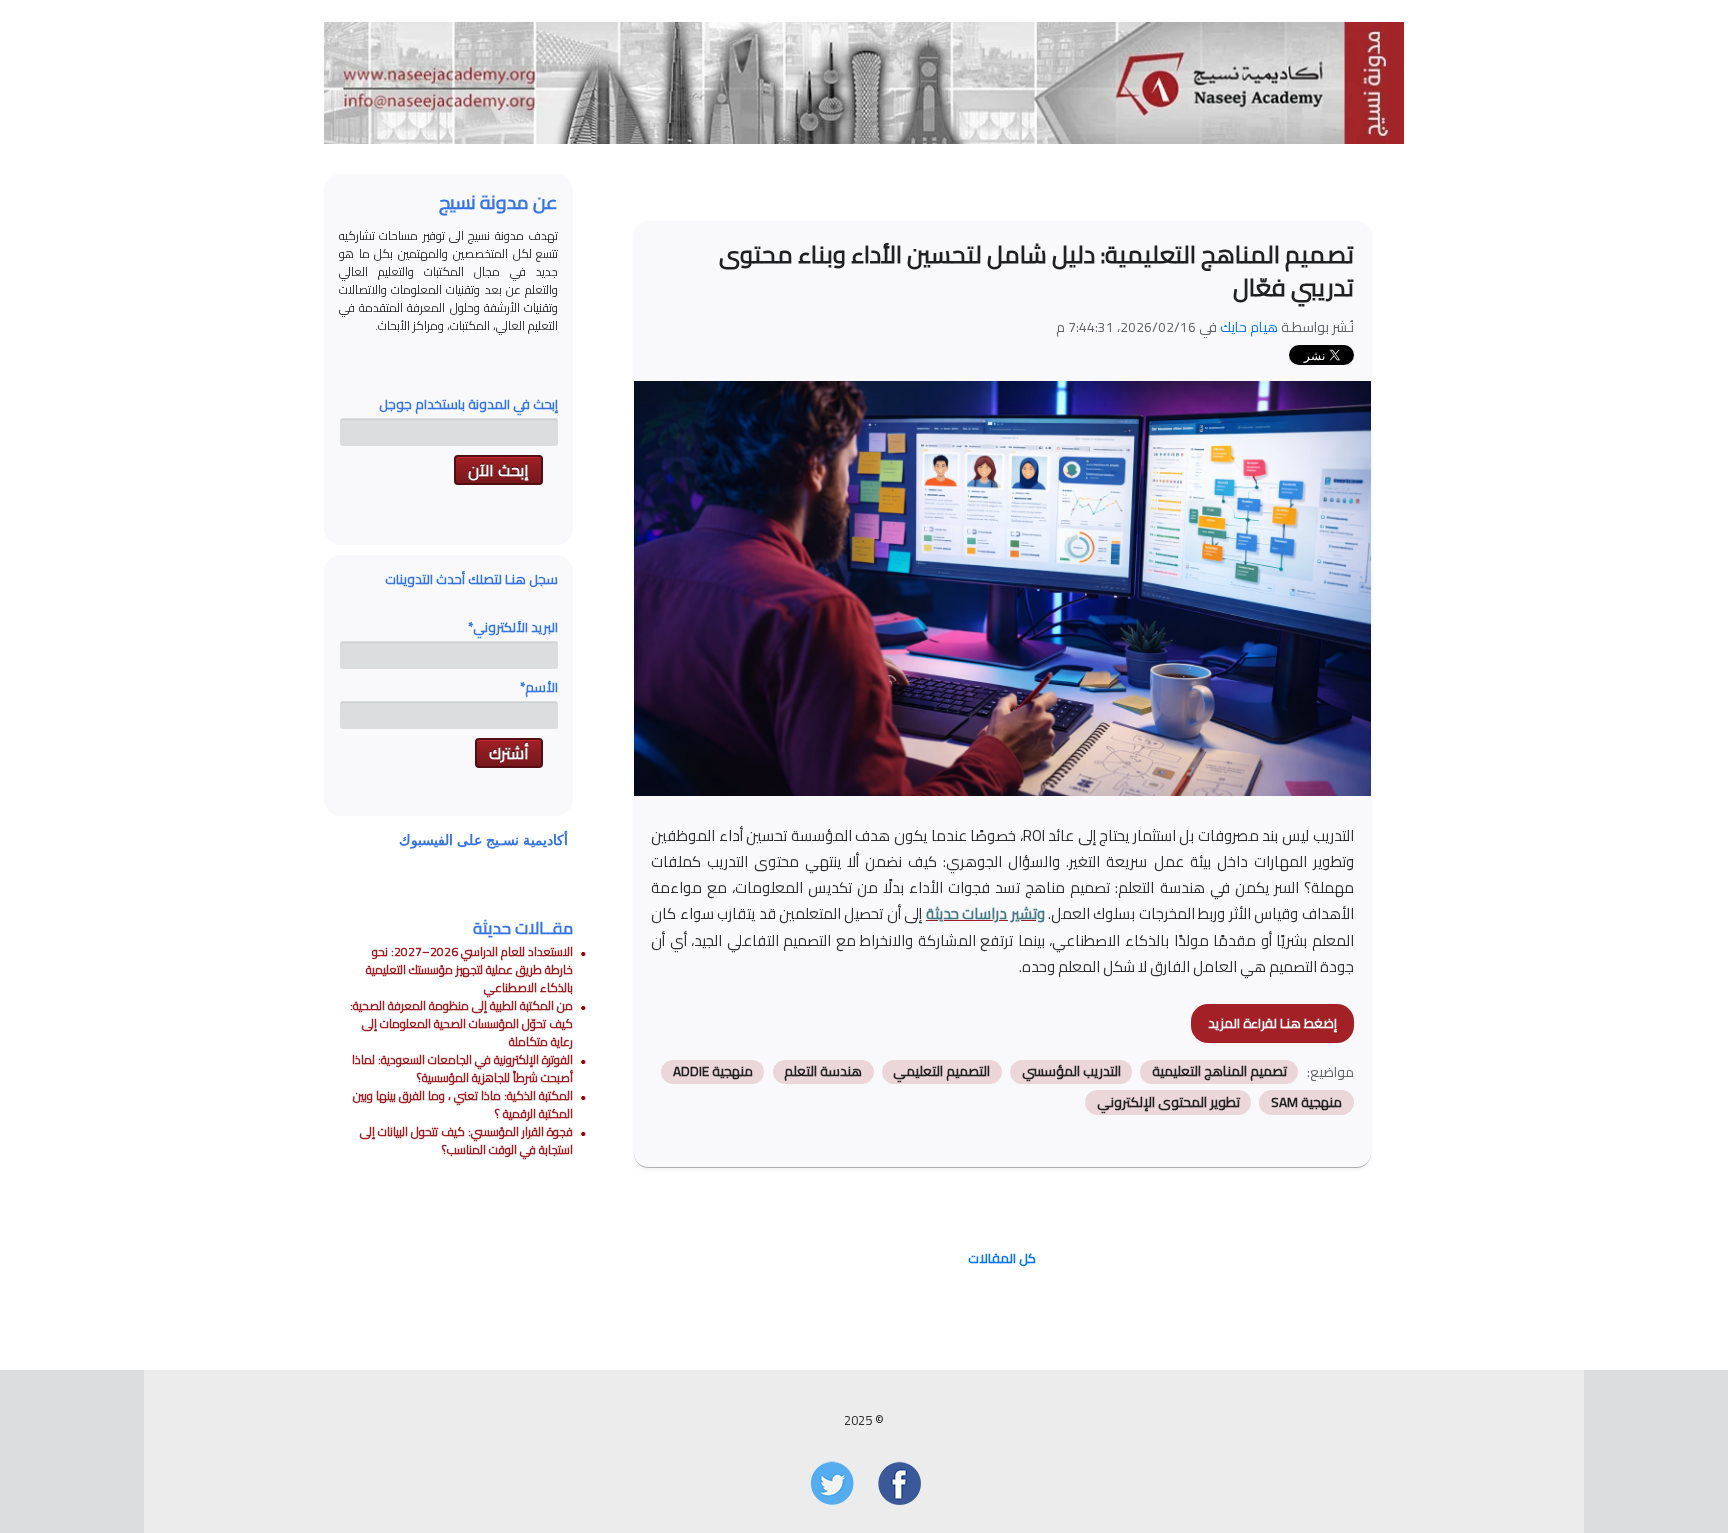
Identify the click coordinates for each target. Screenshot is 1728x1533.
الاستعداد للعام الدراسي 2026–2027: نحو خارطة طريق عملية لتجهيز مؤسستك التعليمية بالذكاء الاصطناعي (469, 969)
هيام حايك (1249, 327)
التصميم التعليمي (941, 1072)
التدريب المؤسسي (1071, 1072)
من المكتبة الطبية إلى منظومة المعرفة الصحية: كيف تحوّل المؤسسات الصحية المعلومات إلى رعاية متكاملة (461, 1023)
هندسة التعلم (823, 1072)
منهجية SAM (1306, 1102)
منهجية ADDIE (713, 1072)
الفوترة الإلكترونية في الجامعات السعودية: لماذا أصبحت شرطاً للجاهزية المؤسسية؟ (462, 1068)
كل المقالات (1002, 1258)
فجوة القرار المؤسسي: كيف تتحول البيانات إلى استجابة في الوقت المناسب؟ (466, 1140)
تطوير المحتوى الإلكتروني (1168, 1102)
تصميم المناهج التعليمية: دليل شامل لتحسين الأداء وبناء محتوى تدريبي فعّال (1036, 271)
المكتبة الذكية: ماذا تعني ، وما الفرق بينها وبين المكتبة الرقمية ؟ (463, 1104)
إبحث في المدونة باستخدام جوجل (468, 404)
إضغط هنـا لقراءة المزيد (1272, 1023)
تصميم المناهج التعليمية (1219, 1072)
